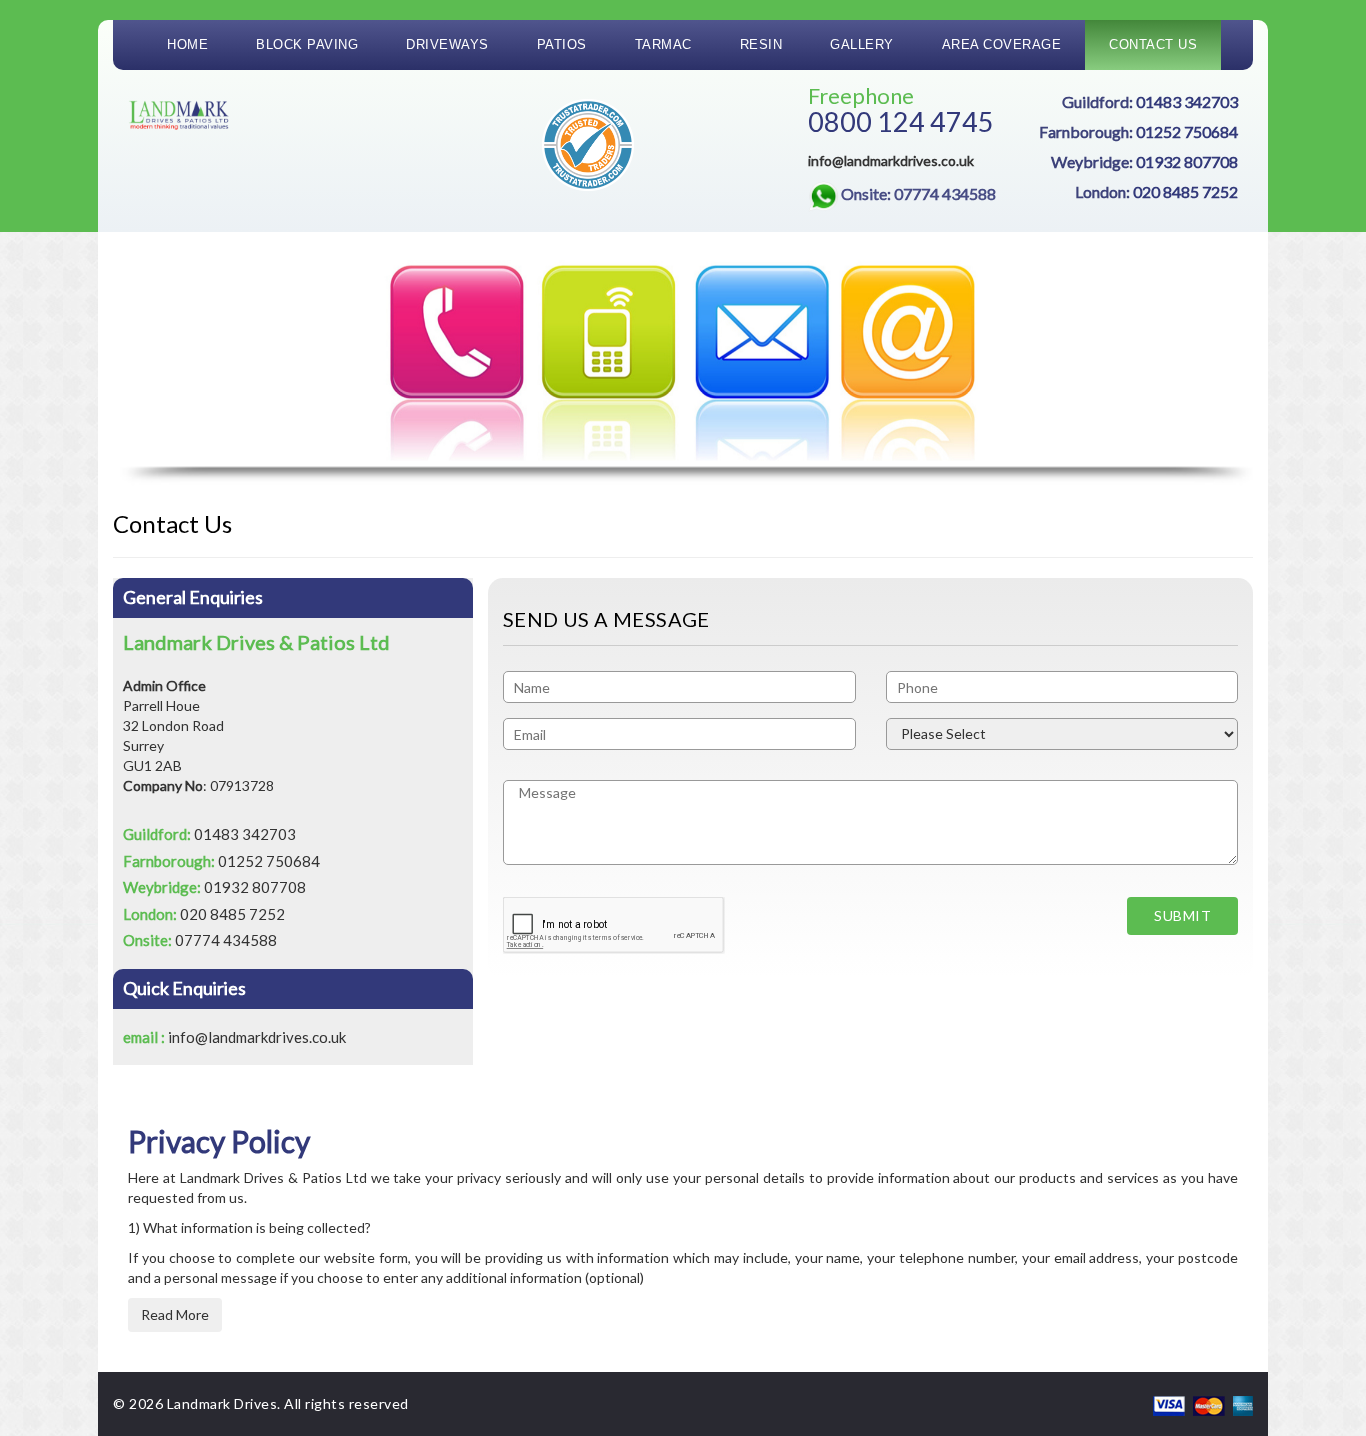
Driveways (447, 44)
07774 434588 (226, 940)
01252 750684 (1187, 131)
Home (187, 44)
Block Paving (307, 44)
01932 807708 (1187, 161)
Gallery (862, 44)
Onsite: (918, 193)
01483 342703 (1187, 101)
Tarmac (663, 44)
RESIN (761, 44)
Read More (175, 1314)
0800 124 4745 (901, 121)
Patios (562, 44)
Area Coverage (1002, 44)
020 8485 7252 (1185, 191)
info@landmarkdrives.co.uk (891, 160)
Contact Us (1153, 44)
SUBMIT (1182, 915)
